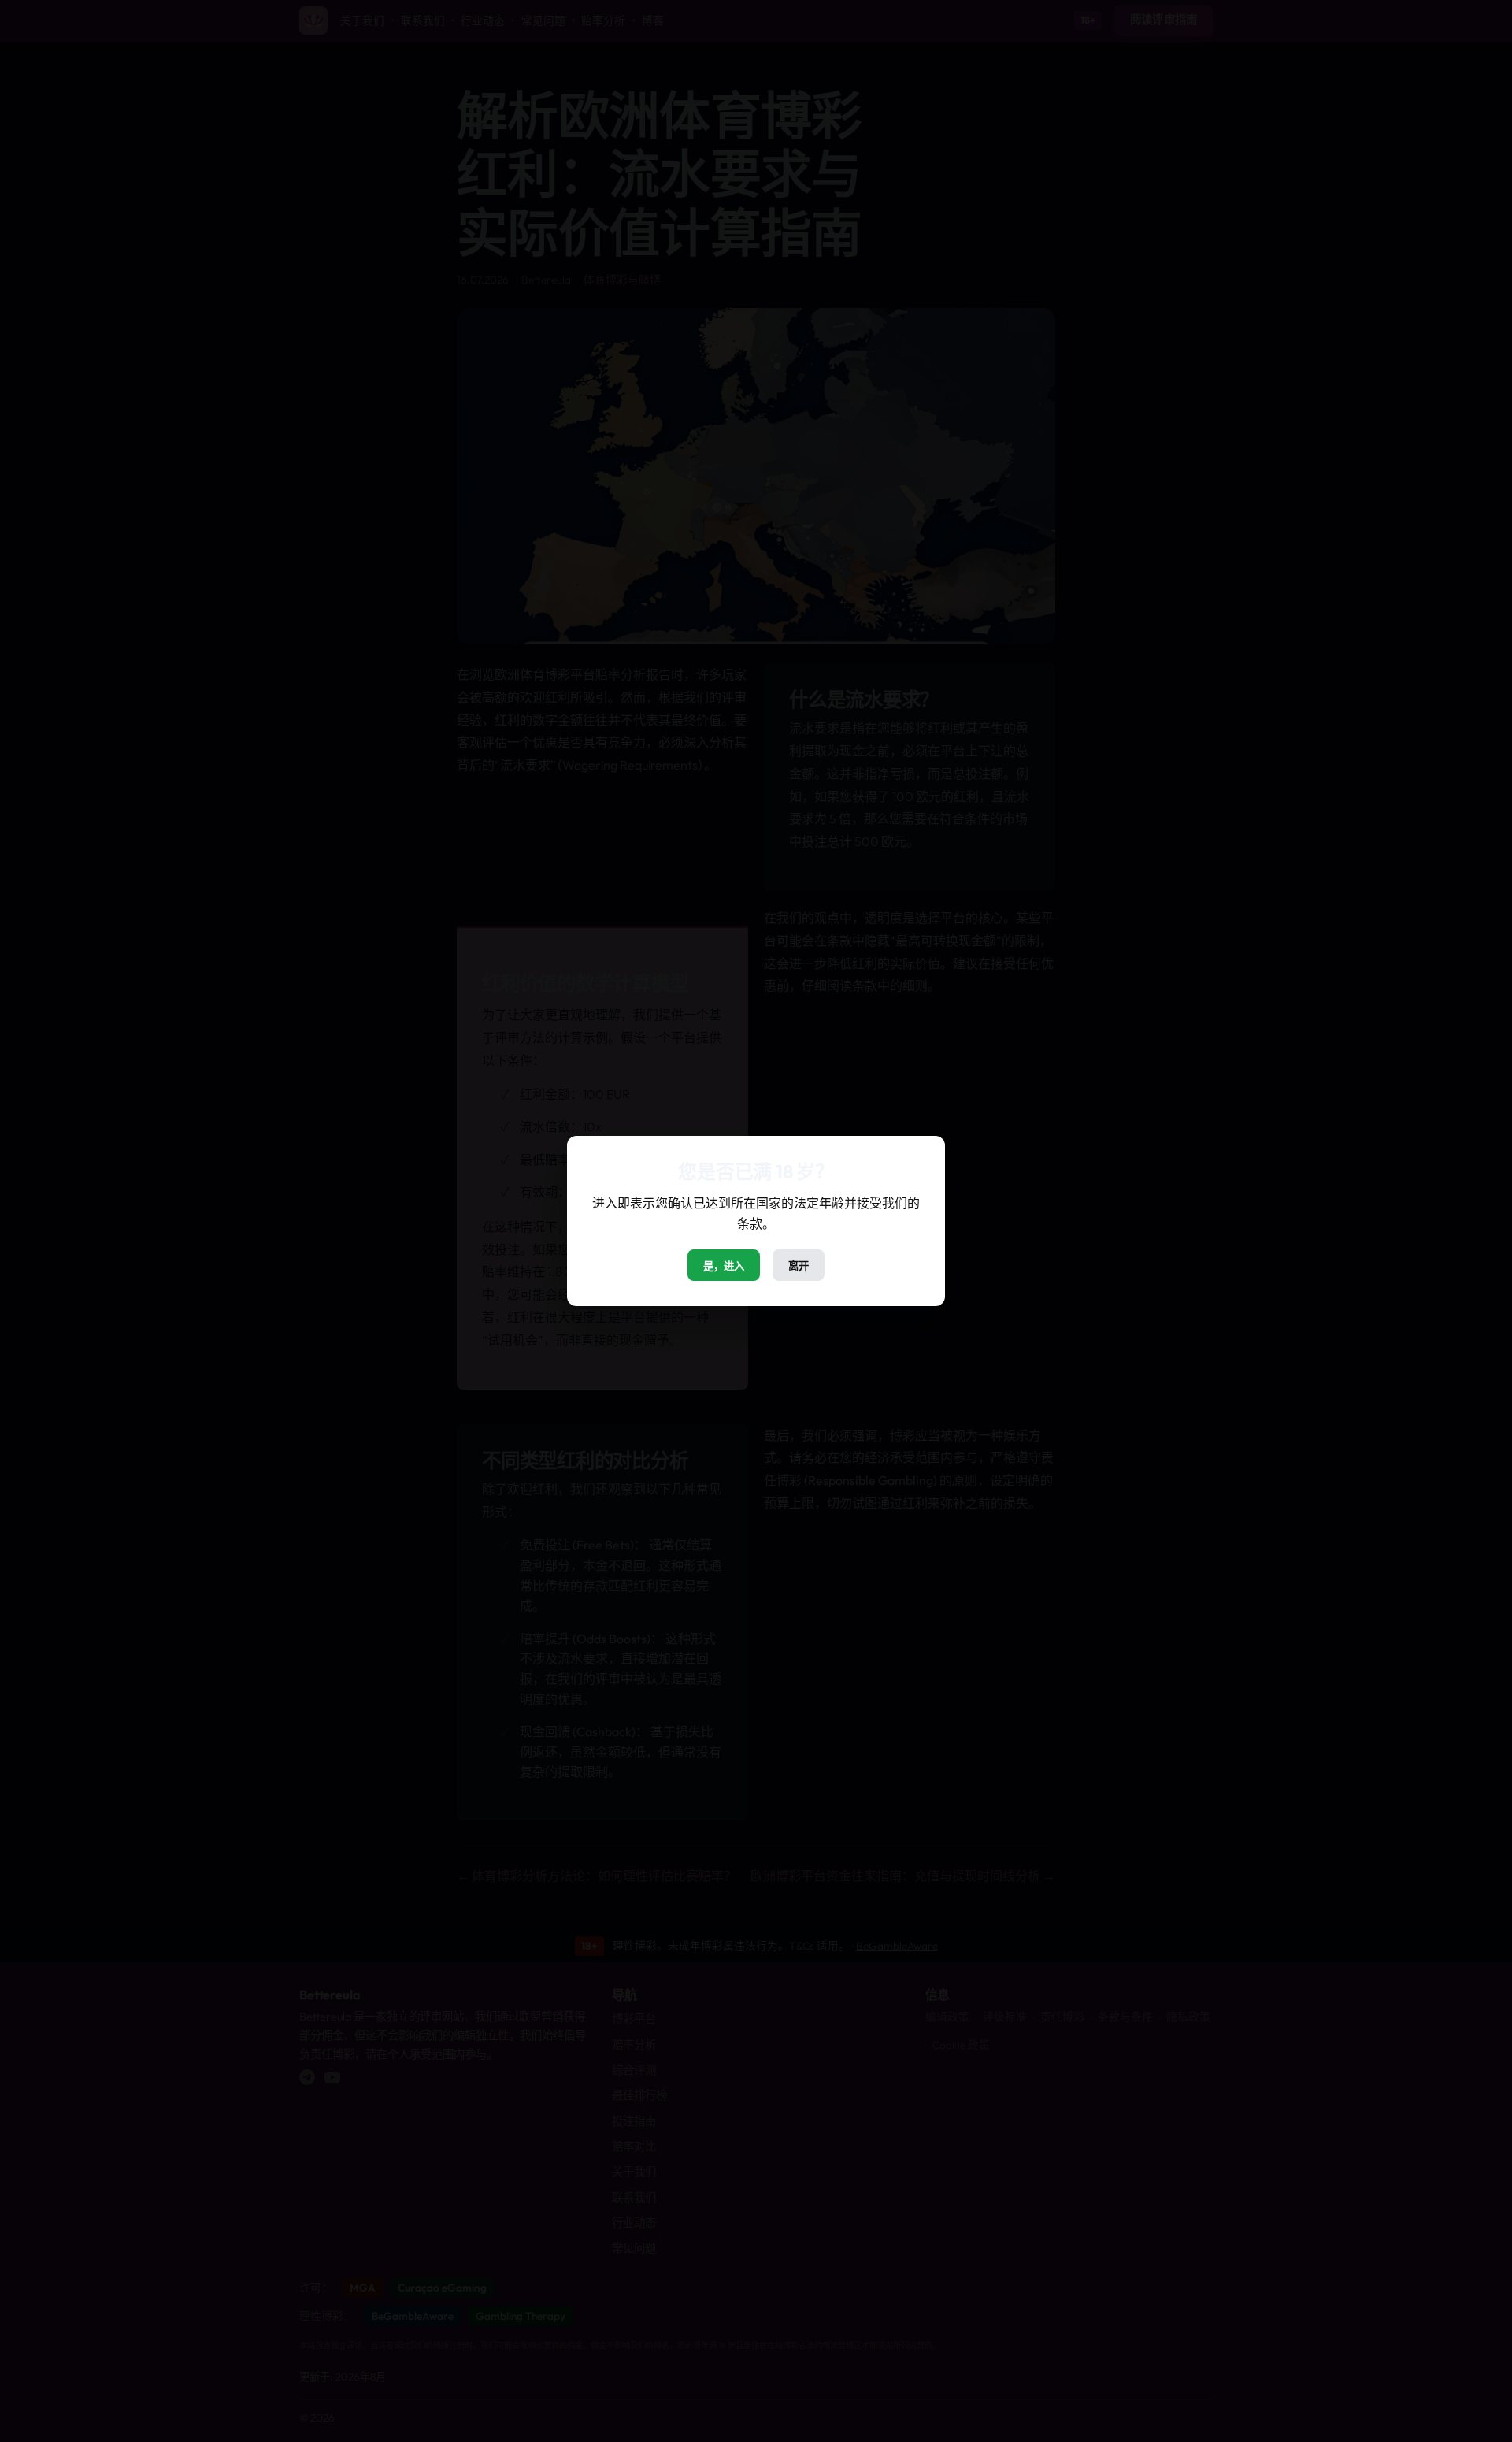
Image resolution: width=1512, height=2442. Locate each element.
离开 (799, 1266)
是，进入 (724, 1266)
